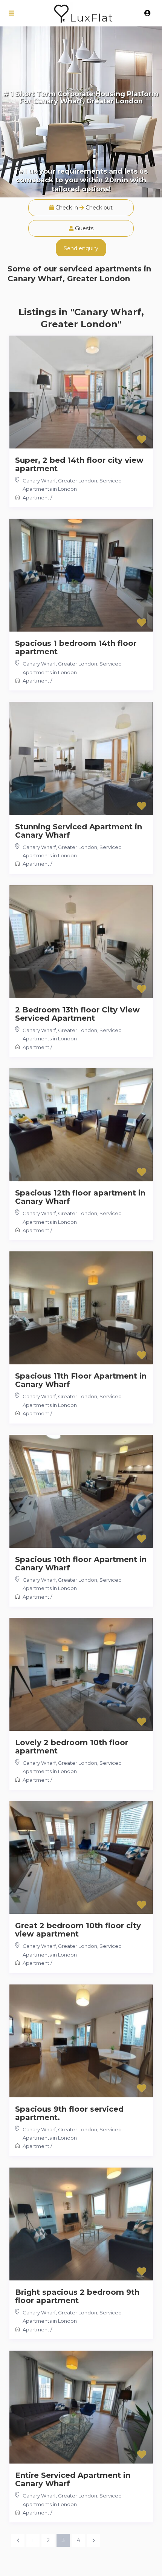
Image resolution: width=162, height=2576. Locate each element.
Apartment (36, 498)
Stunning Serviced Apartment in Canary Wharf (79, 831)
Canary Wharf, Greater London (60, 481)
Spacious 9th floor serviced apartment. (69, 2113)
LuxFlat (91, 18)
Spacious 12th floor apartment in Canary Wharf (80, 1197)
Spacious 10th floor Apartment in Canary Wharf (81, 1564)
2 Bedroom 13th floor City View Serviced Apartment (77, 1014)
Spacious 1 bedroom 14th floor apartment (76, 647)
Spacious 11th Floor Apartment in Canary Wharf (81, 1380)
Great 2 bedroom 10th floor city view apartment (78, 1930)
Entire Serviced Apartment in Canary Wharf (73, 2479)
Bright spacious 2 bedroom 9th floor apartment (77, 2296)
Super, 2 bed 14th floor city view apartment (79, 464)
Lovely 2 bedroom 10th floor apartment (72, 1747)
